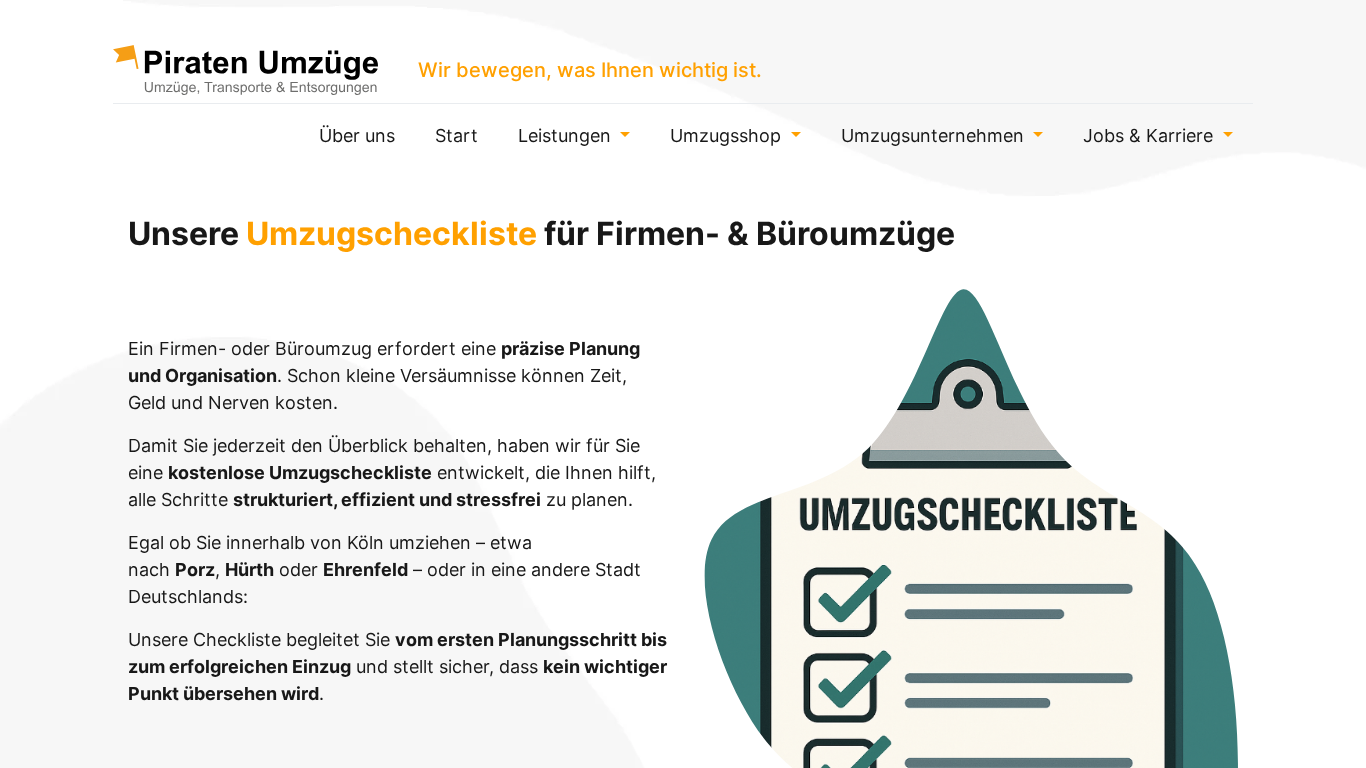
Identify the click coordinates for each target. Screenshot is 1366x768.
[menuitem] (357, 135)
